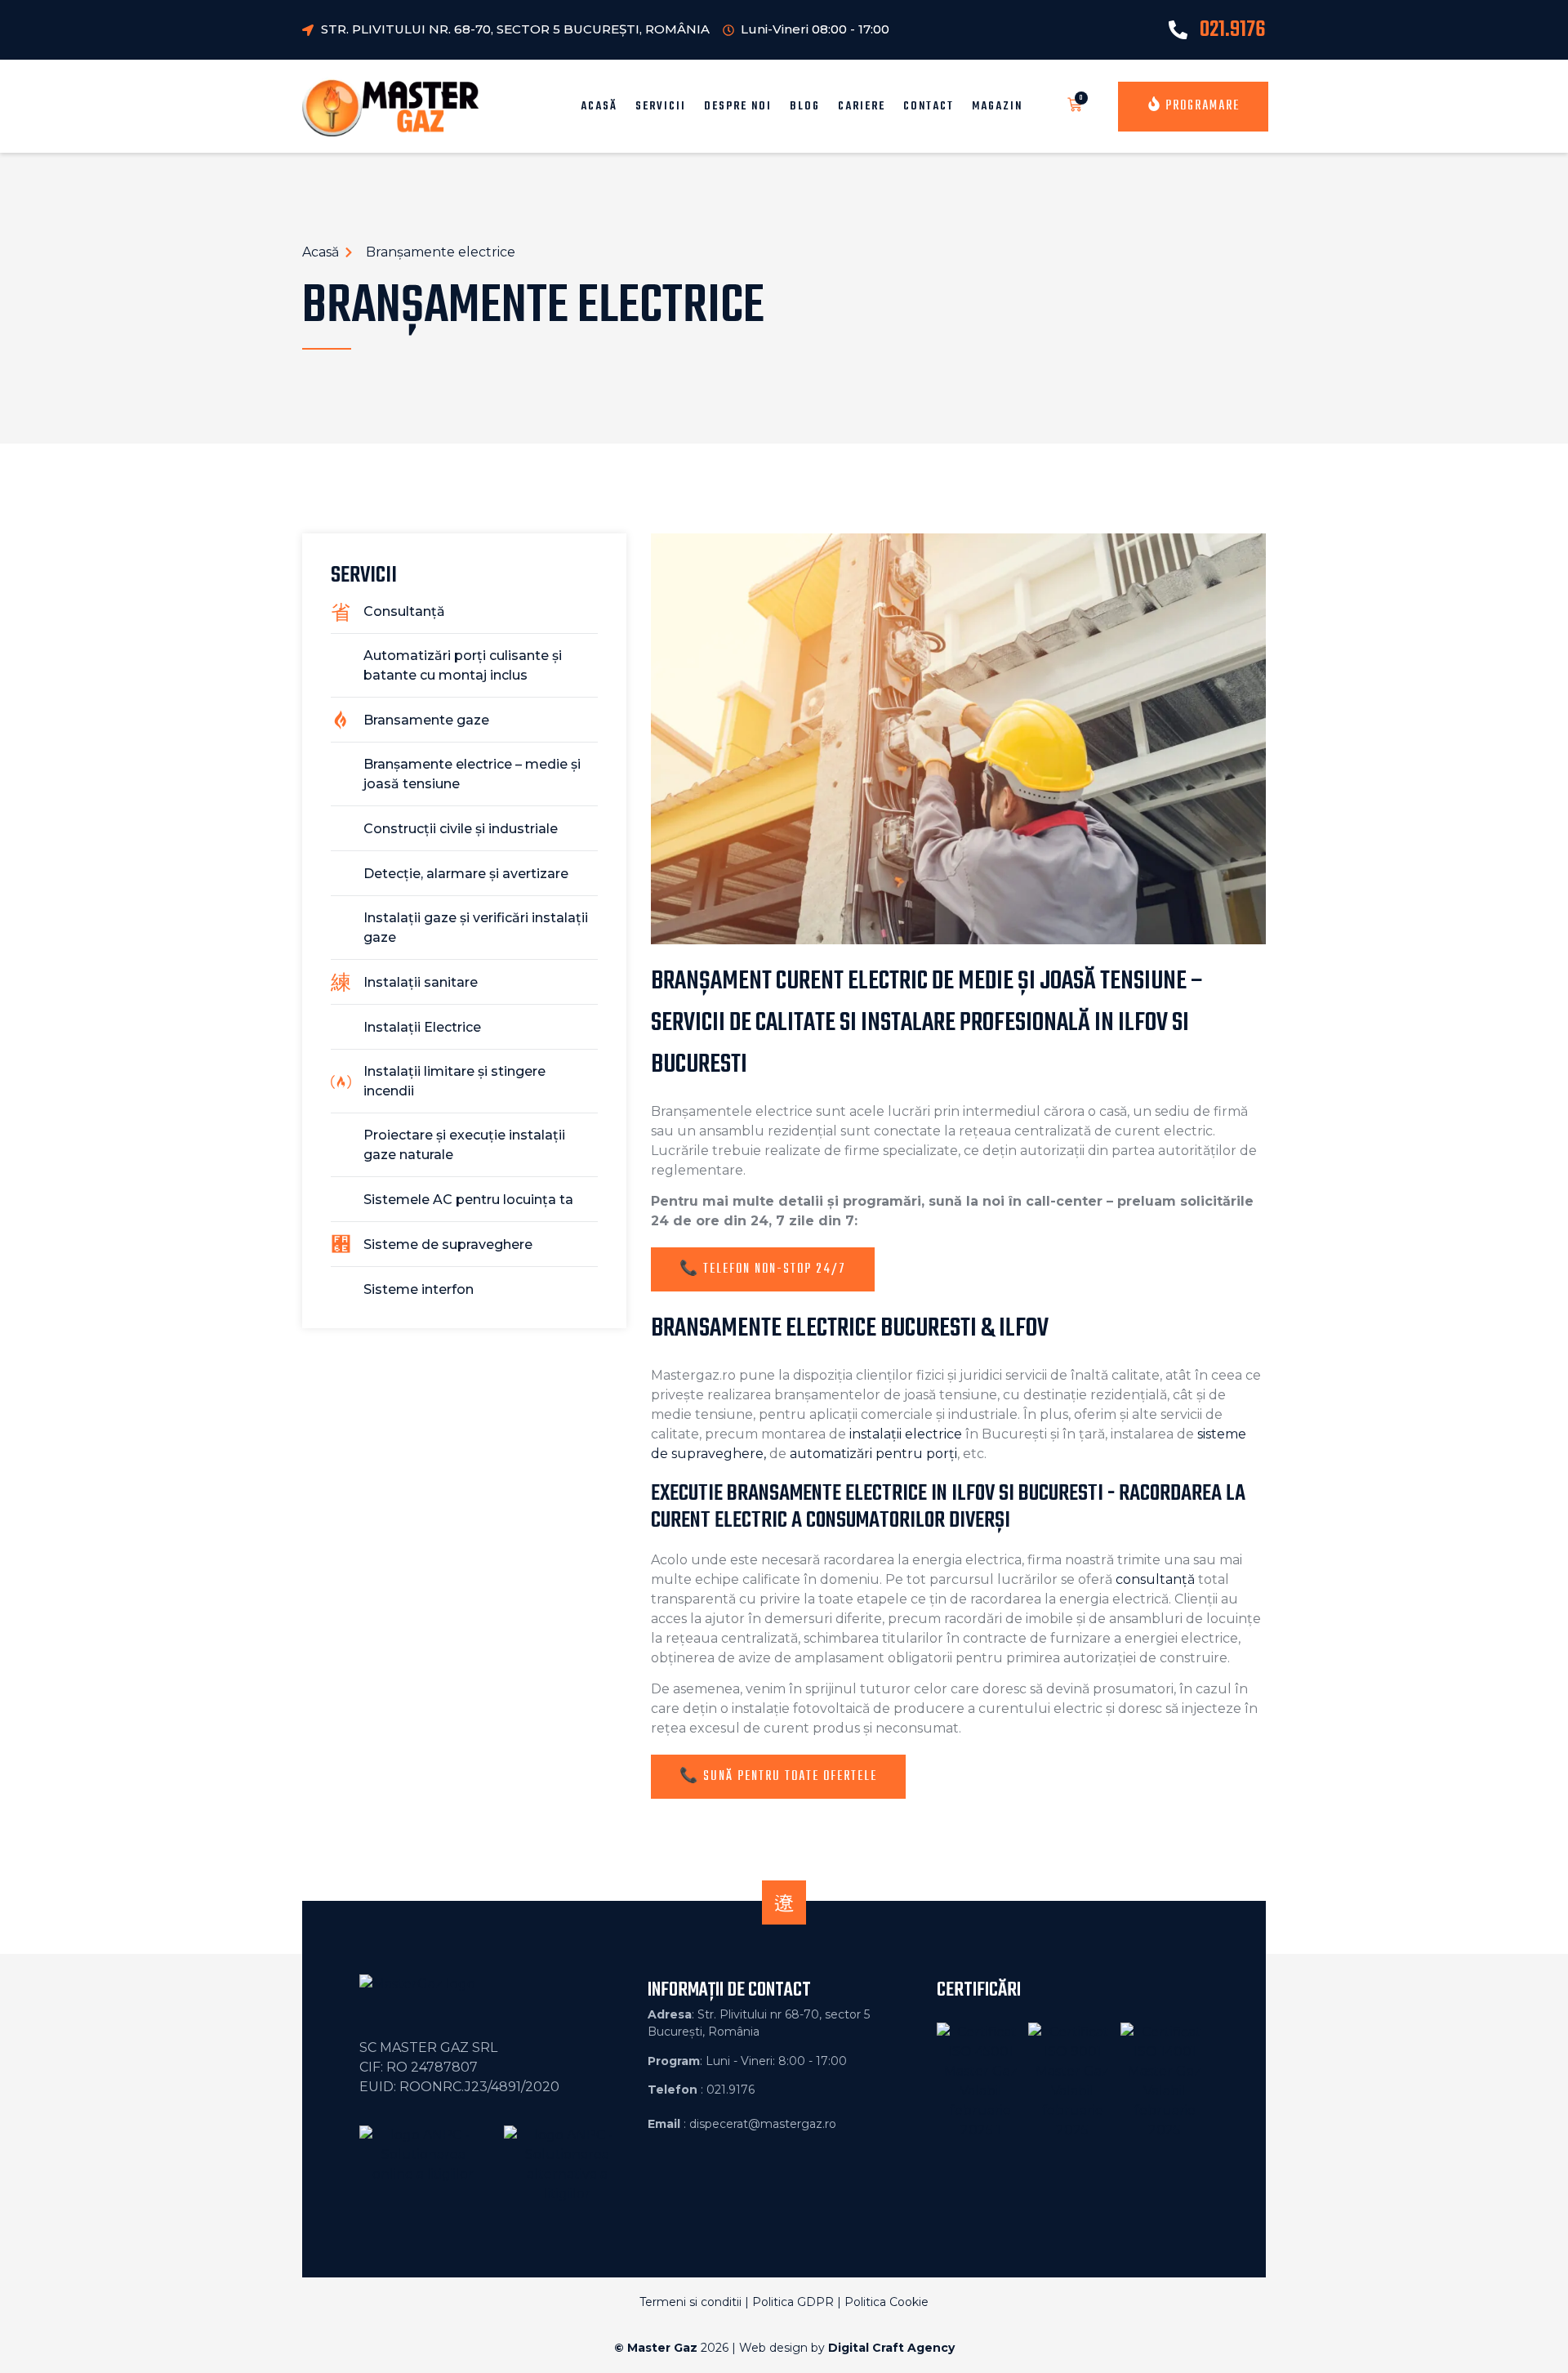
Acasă (599, 107)
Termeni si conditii (690, 2302)
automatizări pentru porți (873, 1454)
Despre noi (738, 107)
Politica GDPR (793, 2302)
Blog (805, 107)
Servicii (661, 107)
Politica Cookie (886, 2302)
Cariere (862, 107)
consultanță (1155, 1579)
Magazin (997, 107)
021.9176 (1233, 30)
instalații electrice (906, 1434)
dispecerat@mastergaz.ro (763, 2124)
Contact (929, 107)
